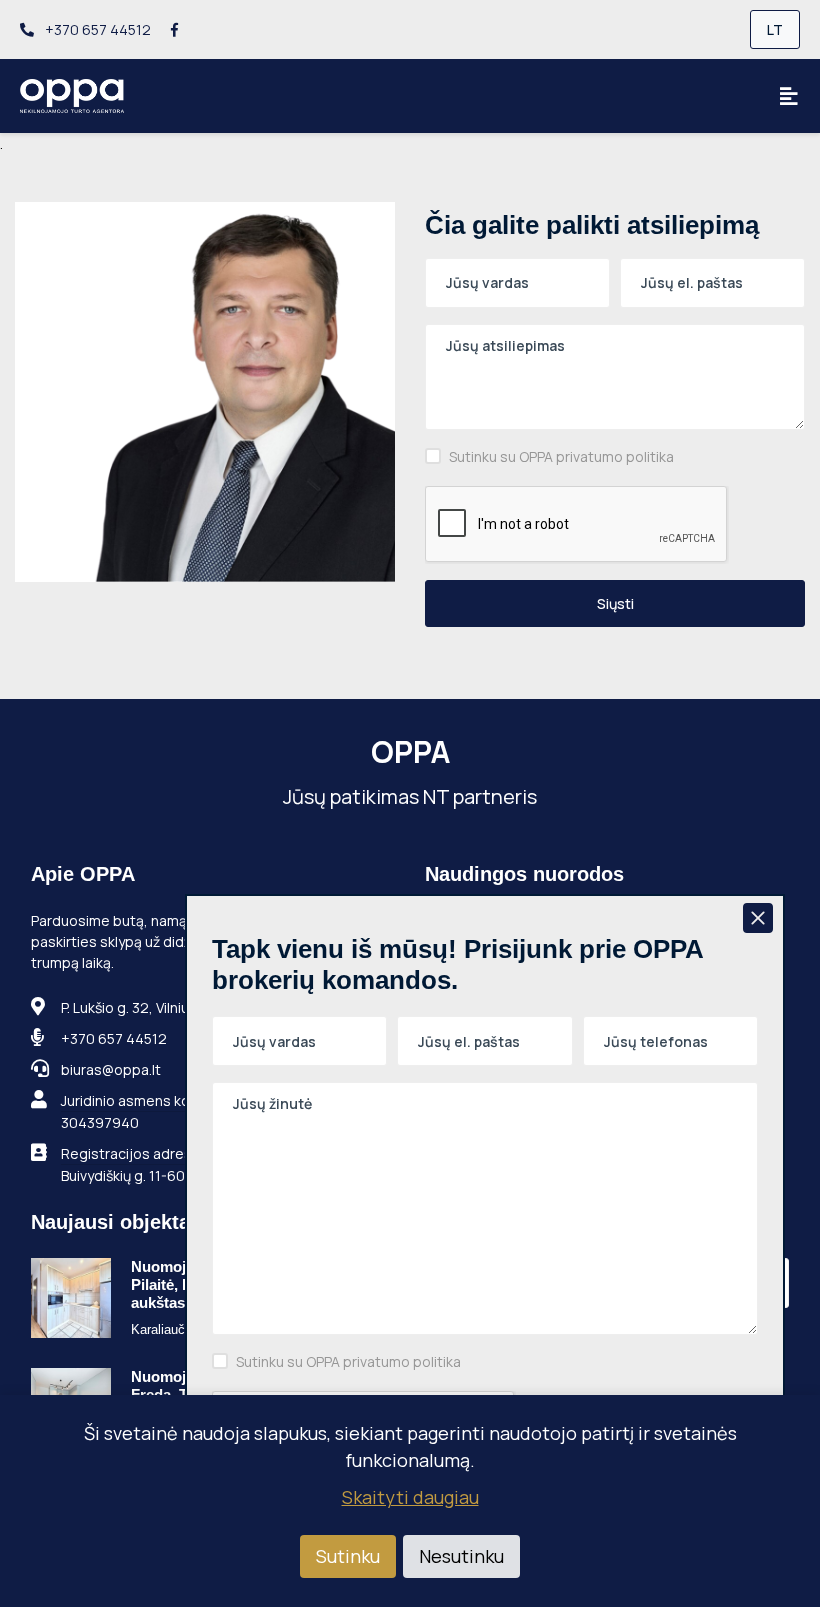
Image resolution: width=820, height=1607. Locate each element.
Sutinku (348, 1556)
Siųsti (615, 603)
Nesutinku (461, 1556)
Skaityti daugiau (410, 1497)
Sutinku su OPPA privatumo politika (561, 456)
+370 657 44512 (96, 29)
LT (775, 29)
